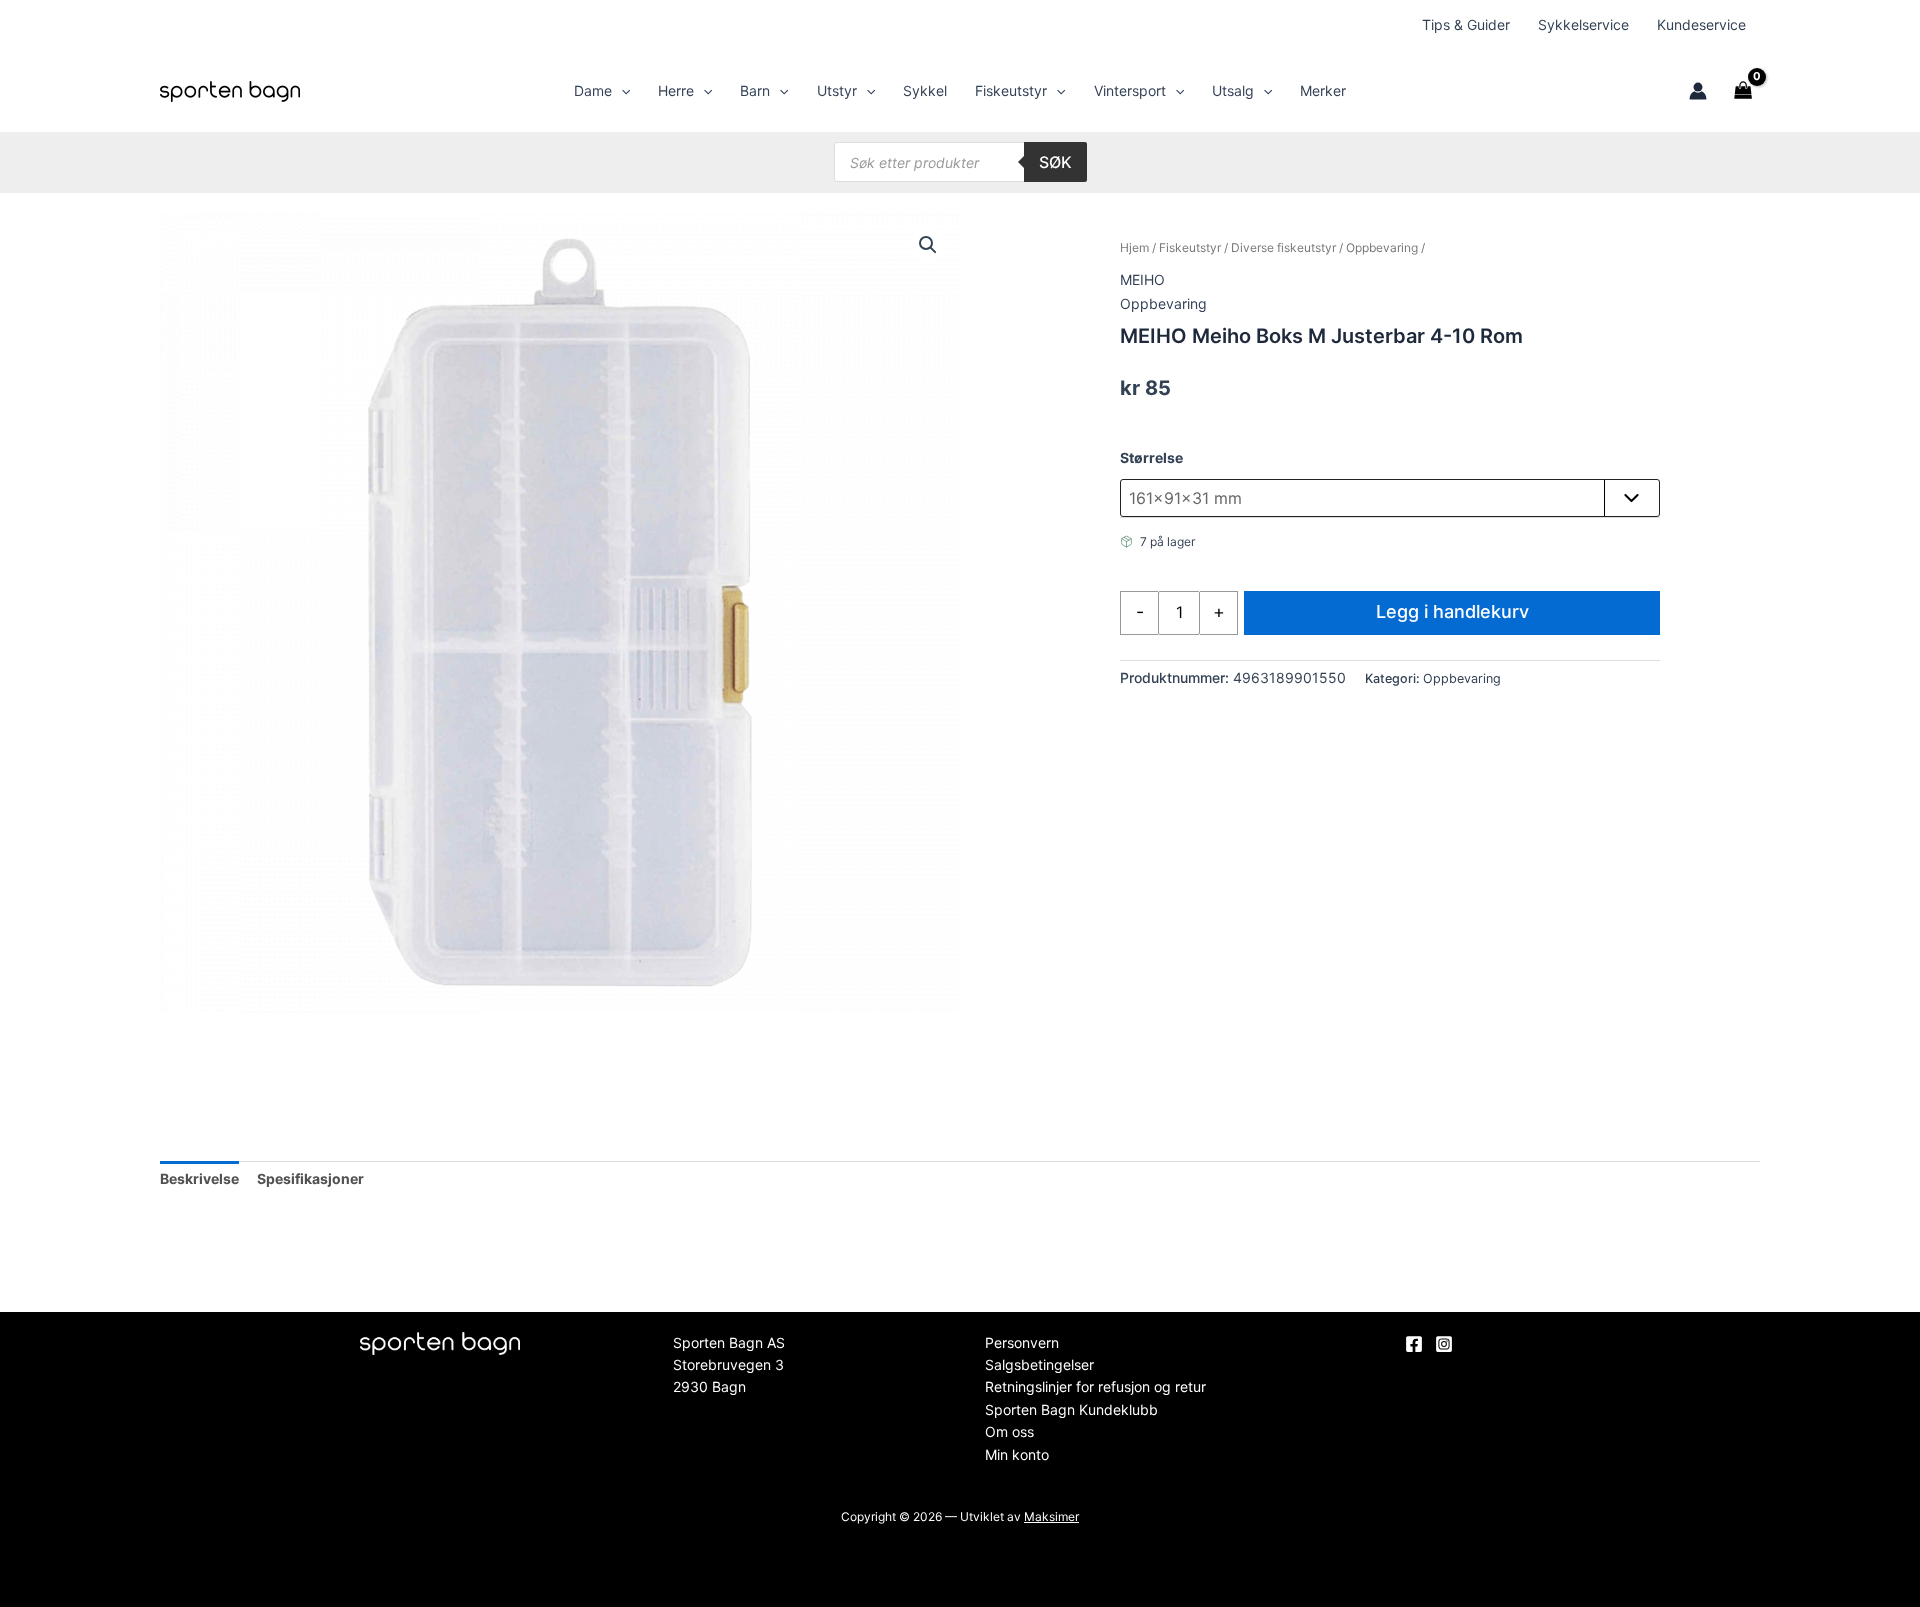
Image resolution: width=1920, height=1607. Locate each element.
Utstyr (837, 90)
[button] (621, 91)
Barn (755, 90)
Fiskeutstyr (1011, 90)
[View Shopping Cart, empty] (1743, 91)
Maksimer (1051, 1516)
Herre (676, 90)
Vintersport (1130, 90)
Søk (1055, 162)
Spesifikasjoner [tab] (310, 1178)
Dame (593, 90)
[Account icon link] (1698, 91)
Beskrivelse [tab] (199, 1178)
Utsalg (1233, 90)
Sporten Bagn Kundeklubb (1071, 1409)
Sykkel (925, 90)
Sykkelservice (1583, 24)
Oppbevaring (1382, 247)
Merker (1323, 90)
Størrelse (1151, 457)
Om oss (1009, 1431)
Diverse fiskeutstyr (1283, 247)
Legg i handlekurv (1452, 611)
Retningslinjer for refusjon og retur (1095, 1386)
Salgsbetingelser (1039, 1364)
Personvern (1022, 1342)
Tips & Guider (1466, 24)
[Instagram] (1444, 1344)
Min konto (1017, 1454)
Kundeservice (1701, 24)
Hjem (1134, 247)
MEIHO (1142, 279)
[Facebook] (1414, 1344)
